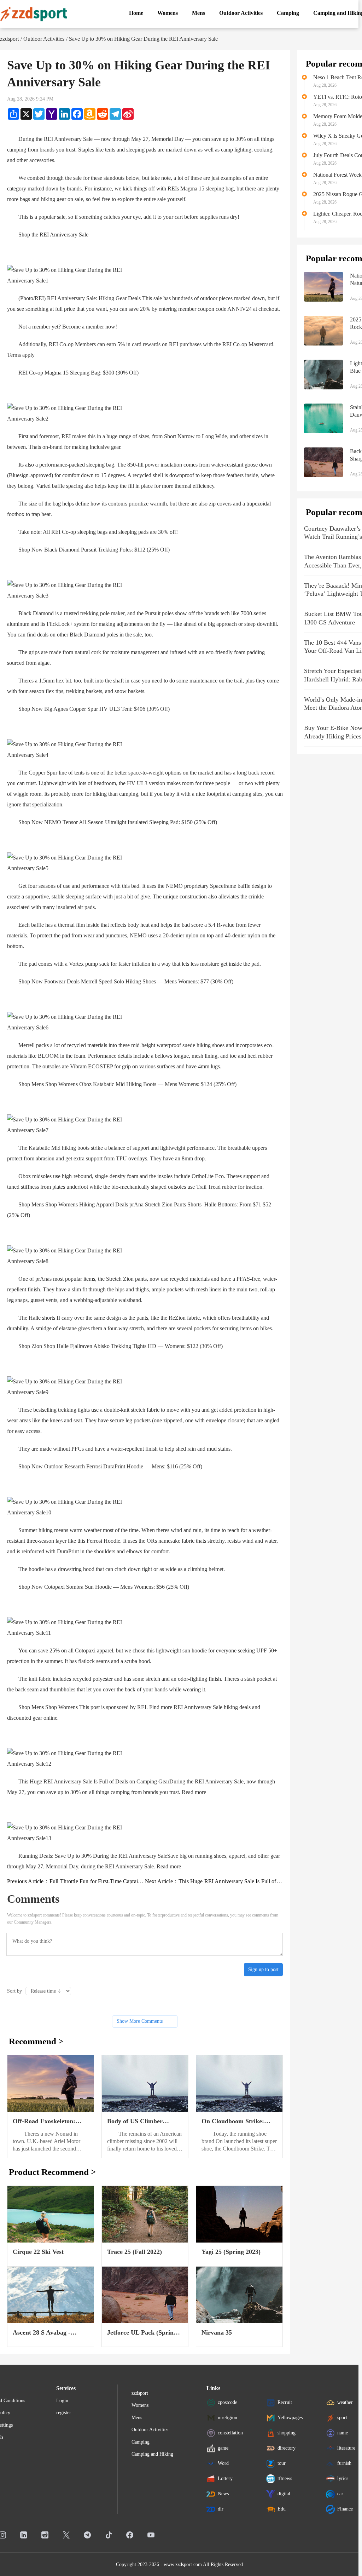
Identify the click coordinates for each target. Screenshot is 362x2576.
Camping (141, 2442)
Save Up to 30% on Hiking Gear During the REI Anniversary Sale (143, 39)
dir (221, 2509)
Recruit (285, 2402)
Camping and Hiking (152, 2454)
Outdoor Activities (44, 39)
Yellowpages (290, 2417)
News (223, 2493)
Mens (137, 2418)
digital (284, 2493)
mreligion (227, 2417)
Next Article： (214, 1881)
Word (223, 2463)
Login (62, 2401)
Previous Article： (76, 1881)
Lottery (225, 2478)
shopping (287, 2432)
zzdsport (9, 39)
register (64, 2413)
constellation (230, 2432)
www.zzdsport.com (183, 2564)
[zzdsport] (34, 14)
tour (282, 2463)
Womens (140, 2405)
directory (287, 2448)
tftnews (285, 2478)
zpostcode (227, 2402)
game (223, 2448)
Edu (282, 2509)
